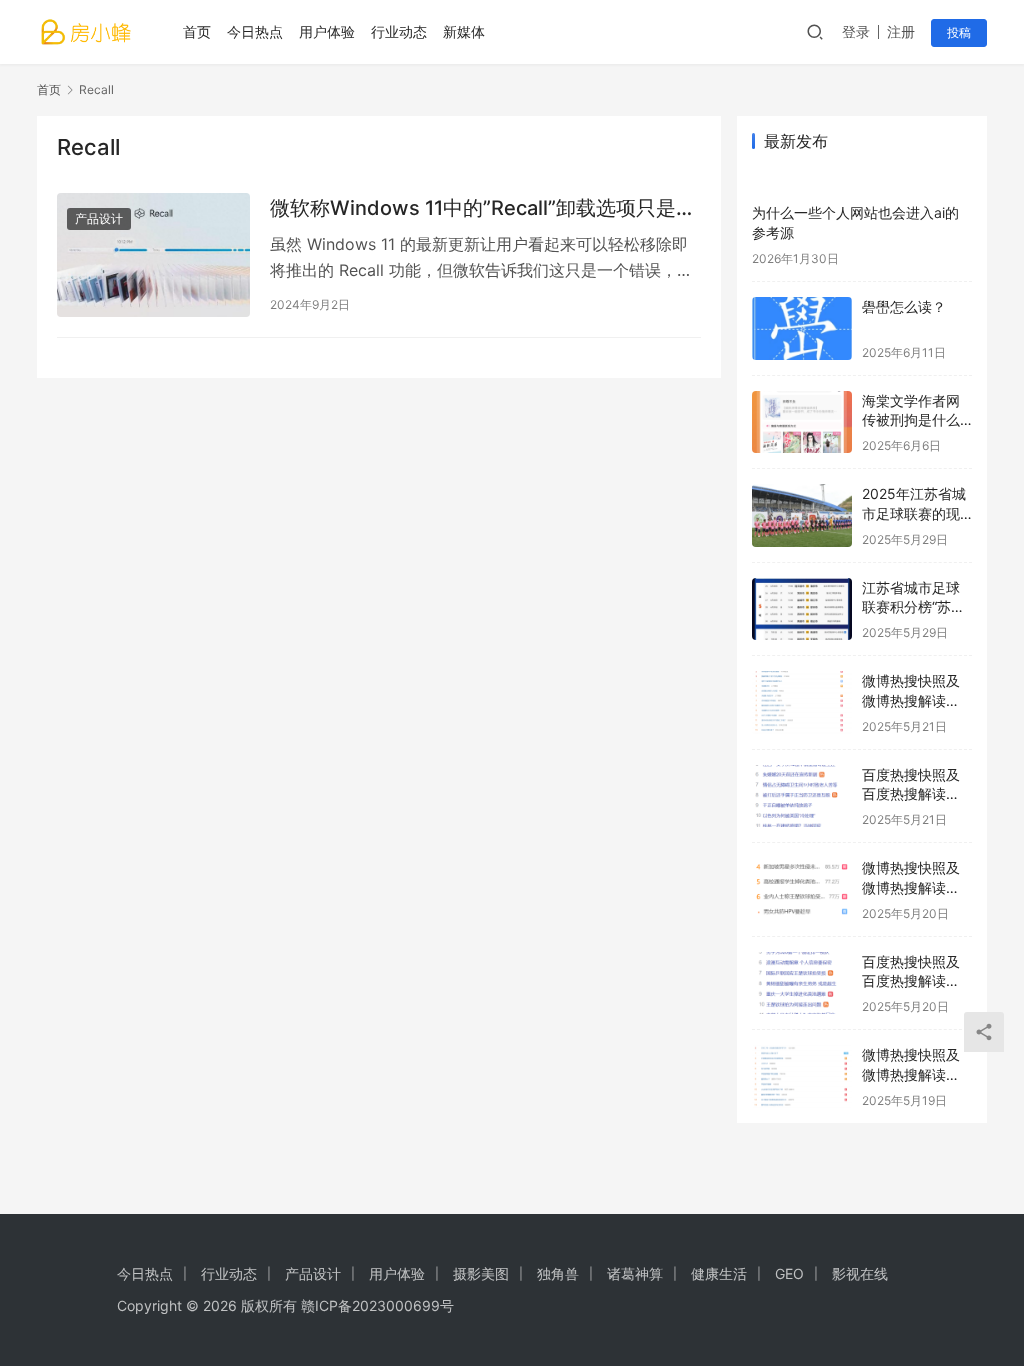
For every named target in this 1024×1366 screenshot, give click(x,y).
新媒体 (464, 31)
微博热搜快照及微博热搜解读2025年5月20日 (913, 887)
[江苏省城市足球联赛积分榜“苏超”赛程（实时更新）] (802, 609)
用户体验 (327, 31)
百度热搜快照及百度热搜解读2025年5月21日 (912, 794)
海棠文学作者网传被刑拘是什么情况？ (911, 420)
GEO (789, 1273)
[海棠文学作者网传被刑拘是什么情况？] (802, 422)
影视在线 (860, 1273)
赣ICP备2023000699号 (377, 1305)
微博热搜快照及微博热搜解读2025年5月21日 (912, 700)
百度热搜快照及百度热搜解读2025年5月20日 (913, 981)
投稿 (959, 32)
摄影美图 (481, 1273)
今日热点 (255, 31)
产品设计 (99, 218)
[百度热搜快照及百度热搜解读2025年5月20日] (802, 983)
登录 (856, 31)
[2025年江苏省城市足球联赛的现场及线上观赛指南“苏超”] (802, 515)
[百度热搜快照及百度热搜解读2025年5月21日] (802, 796)
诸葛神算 (635, 1273)
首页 (197, 31)
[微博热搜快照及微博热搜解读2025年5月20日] (802, 889)
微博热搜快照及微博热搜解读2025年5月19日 (912, 1074)
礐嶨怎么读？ (904, 306)
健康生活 (719, 1273)
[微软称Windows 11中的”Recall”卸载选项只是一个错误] (153, 255)
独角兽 (558, 1273)
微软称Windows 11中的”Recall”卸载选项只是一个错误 (483, 208)
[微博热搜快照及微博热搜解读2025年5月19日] (802, 1076)
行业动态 (399, 31)
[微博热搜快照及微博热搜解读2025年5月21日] (802, 702)
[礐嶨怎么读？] (802, 328)
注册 (901, 31)
